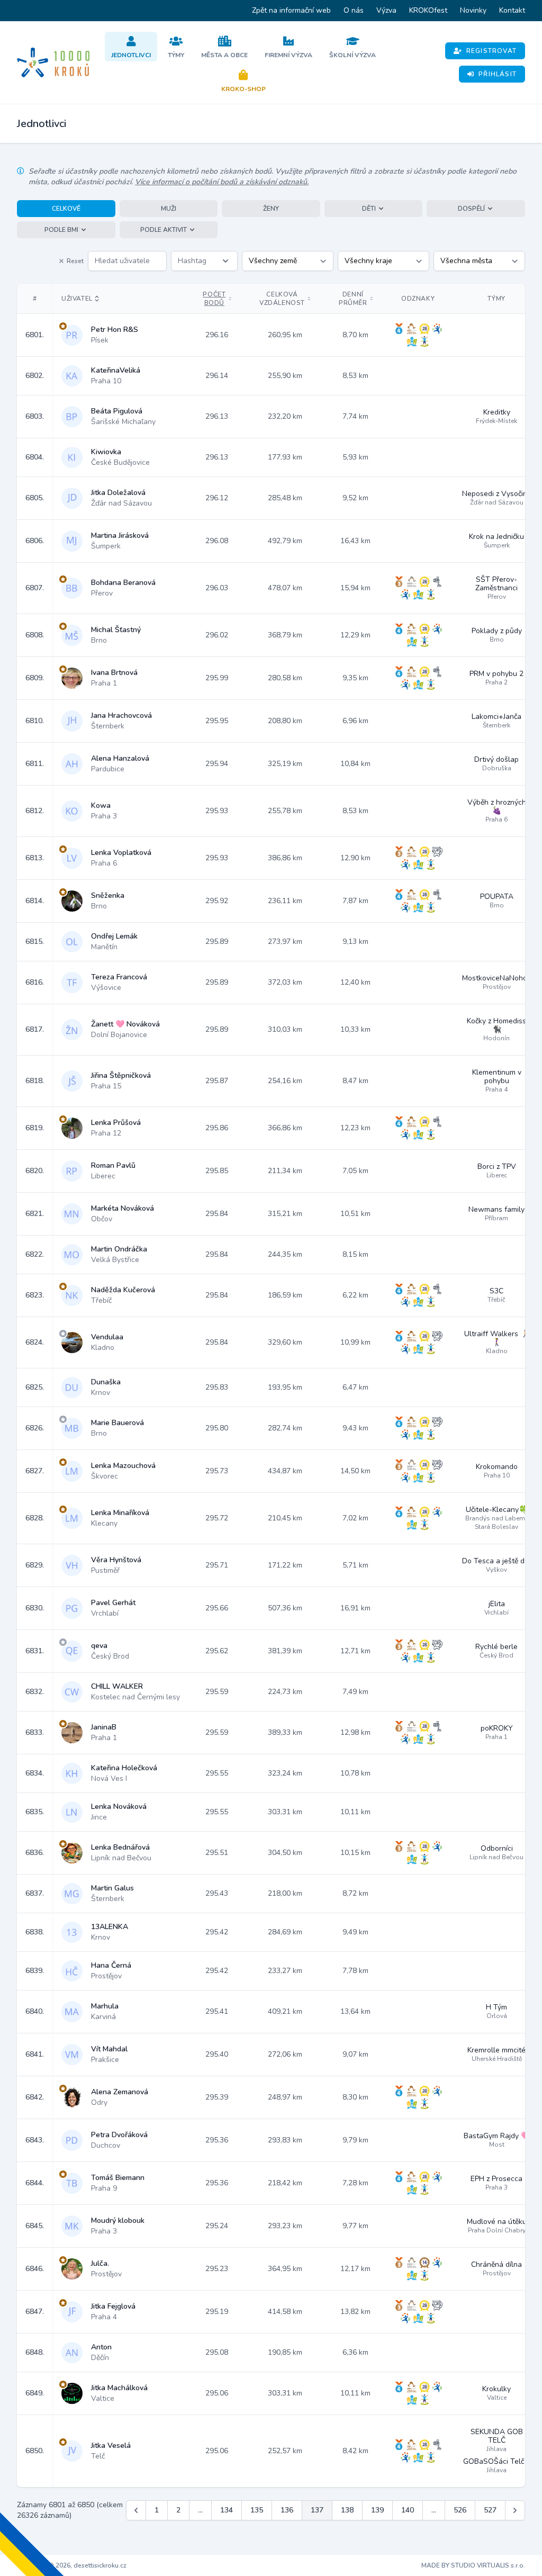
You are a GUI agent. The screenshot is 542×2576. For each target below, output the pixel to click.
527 (490, 2510)
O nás (354, 10)
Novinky (473, 10)
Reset (75, 261)
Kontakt (512, 10)
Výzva (386, 10)
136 (287, 2510)
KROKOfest (428, 10)
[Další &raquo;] (515, 2510)
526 (460, 2510)
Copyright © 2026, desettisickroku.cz (72, 2565)
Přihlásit (498, 74)
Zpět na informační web (291, 10)
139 (377, 2510)
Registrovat (491, 51)
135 (257, 2510)
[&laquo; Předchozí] (136, 2510)
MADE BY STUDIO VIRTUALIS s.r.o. (473, 2565)
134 (227, 2510)
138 (347, 2510)
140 (408, 2510)
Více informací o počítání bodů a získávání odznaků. (222, 182)
